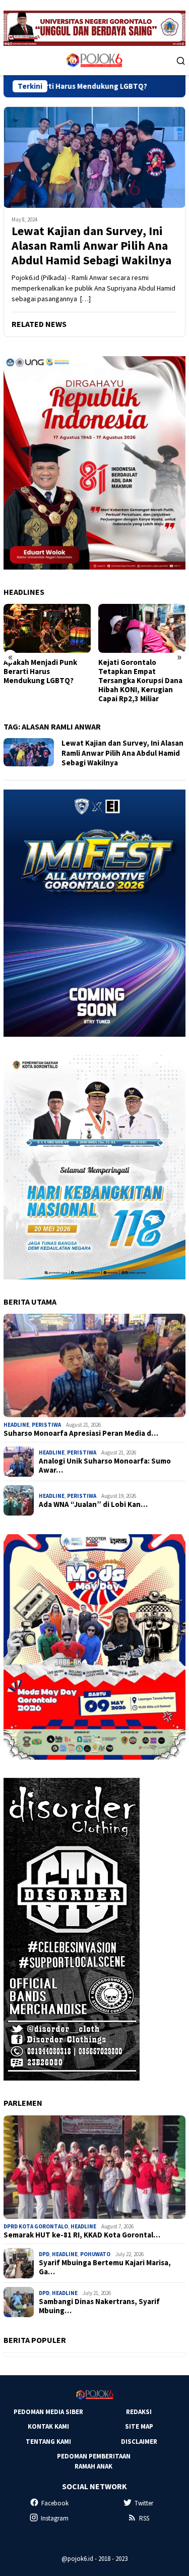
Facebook (55, 2503)
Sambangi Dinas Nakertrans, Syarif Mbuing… (99, 2306)
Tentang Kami (48, 2442)
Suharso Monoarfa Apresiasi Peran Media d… (81, 1433)
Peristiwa (46, 1425)
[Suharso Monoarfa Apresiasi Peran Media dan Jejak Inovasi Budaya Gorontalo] (142, 628)
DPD (44, 2254)
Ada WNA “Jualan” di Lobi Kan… (93, 1504)
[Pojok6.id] (94, 60)
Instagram (55, 2518)
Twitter (144, 2503)
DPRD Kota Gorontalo (36, 2226)
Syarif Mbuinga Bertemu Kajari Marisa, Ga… (105, 2267)
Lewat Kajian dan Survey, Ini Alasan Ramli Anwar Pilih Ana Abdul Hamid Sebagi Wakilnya (91, 246)
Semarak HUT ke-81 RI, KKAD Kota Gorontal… (82, 2235)
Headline (16, 1425)
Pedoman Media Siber (48, 2412)
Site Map (139, 2426)
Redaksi (139, 2412)
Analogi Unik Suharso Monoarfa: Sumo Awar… (105, 1466)
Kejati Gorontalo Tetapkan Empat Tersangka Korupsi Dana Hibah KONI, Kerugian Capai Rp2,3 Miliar (46, 681)
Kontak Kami (48, 2426)
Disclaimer (139, 2442)
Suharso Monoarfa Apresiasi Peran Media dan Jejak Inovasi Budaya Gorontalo (141, 676)
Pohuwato (95, 2254)
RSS (144, 2518)
